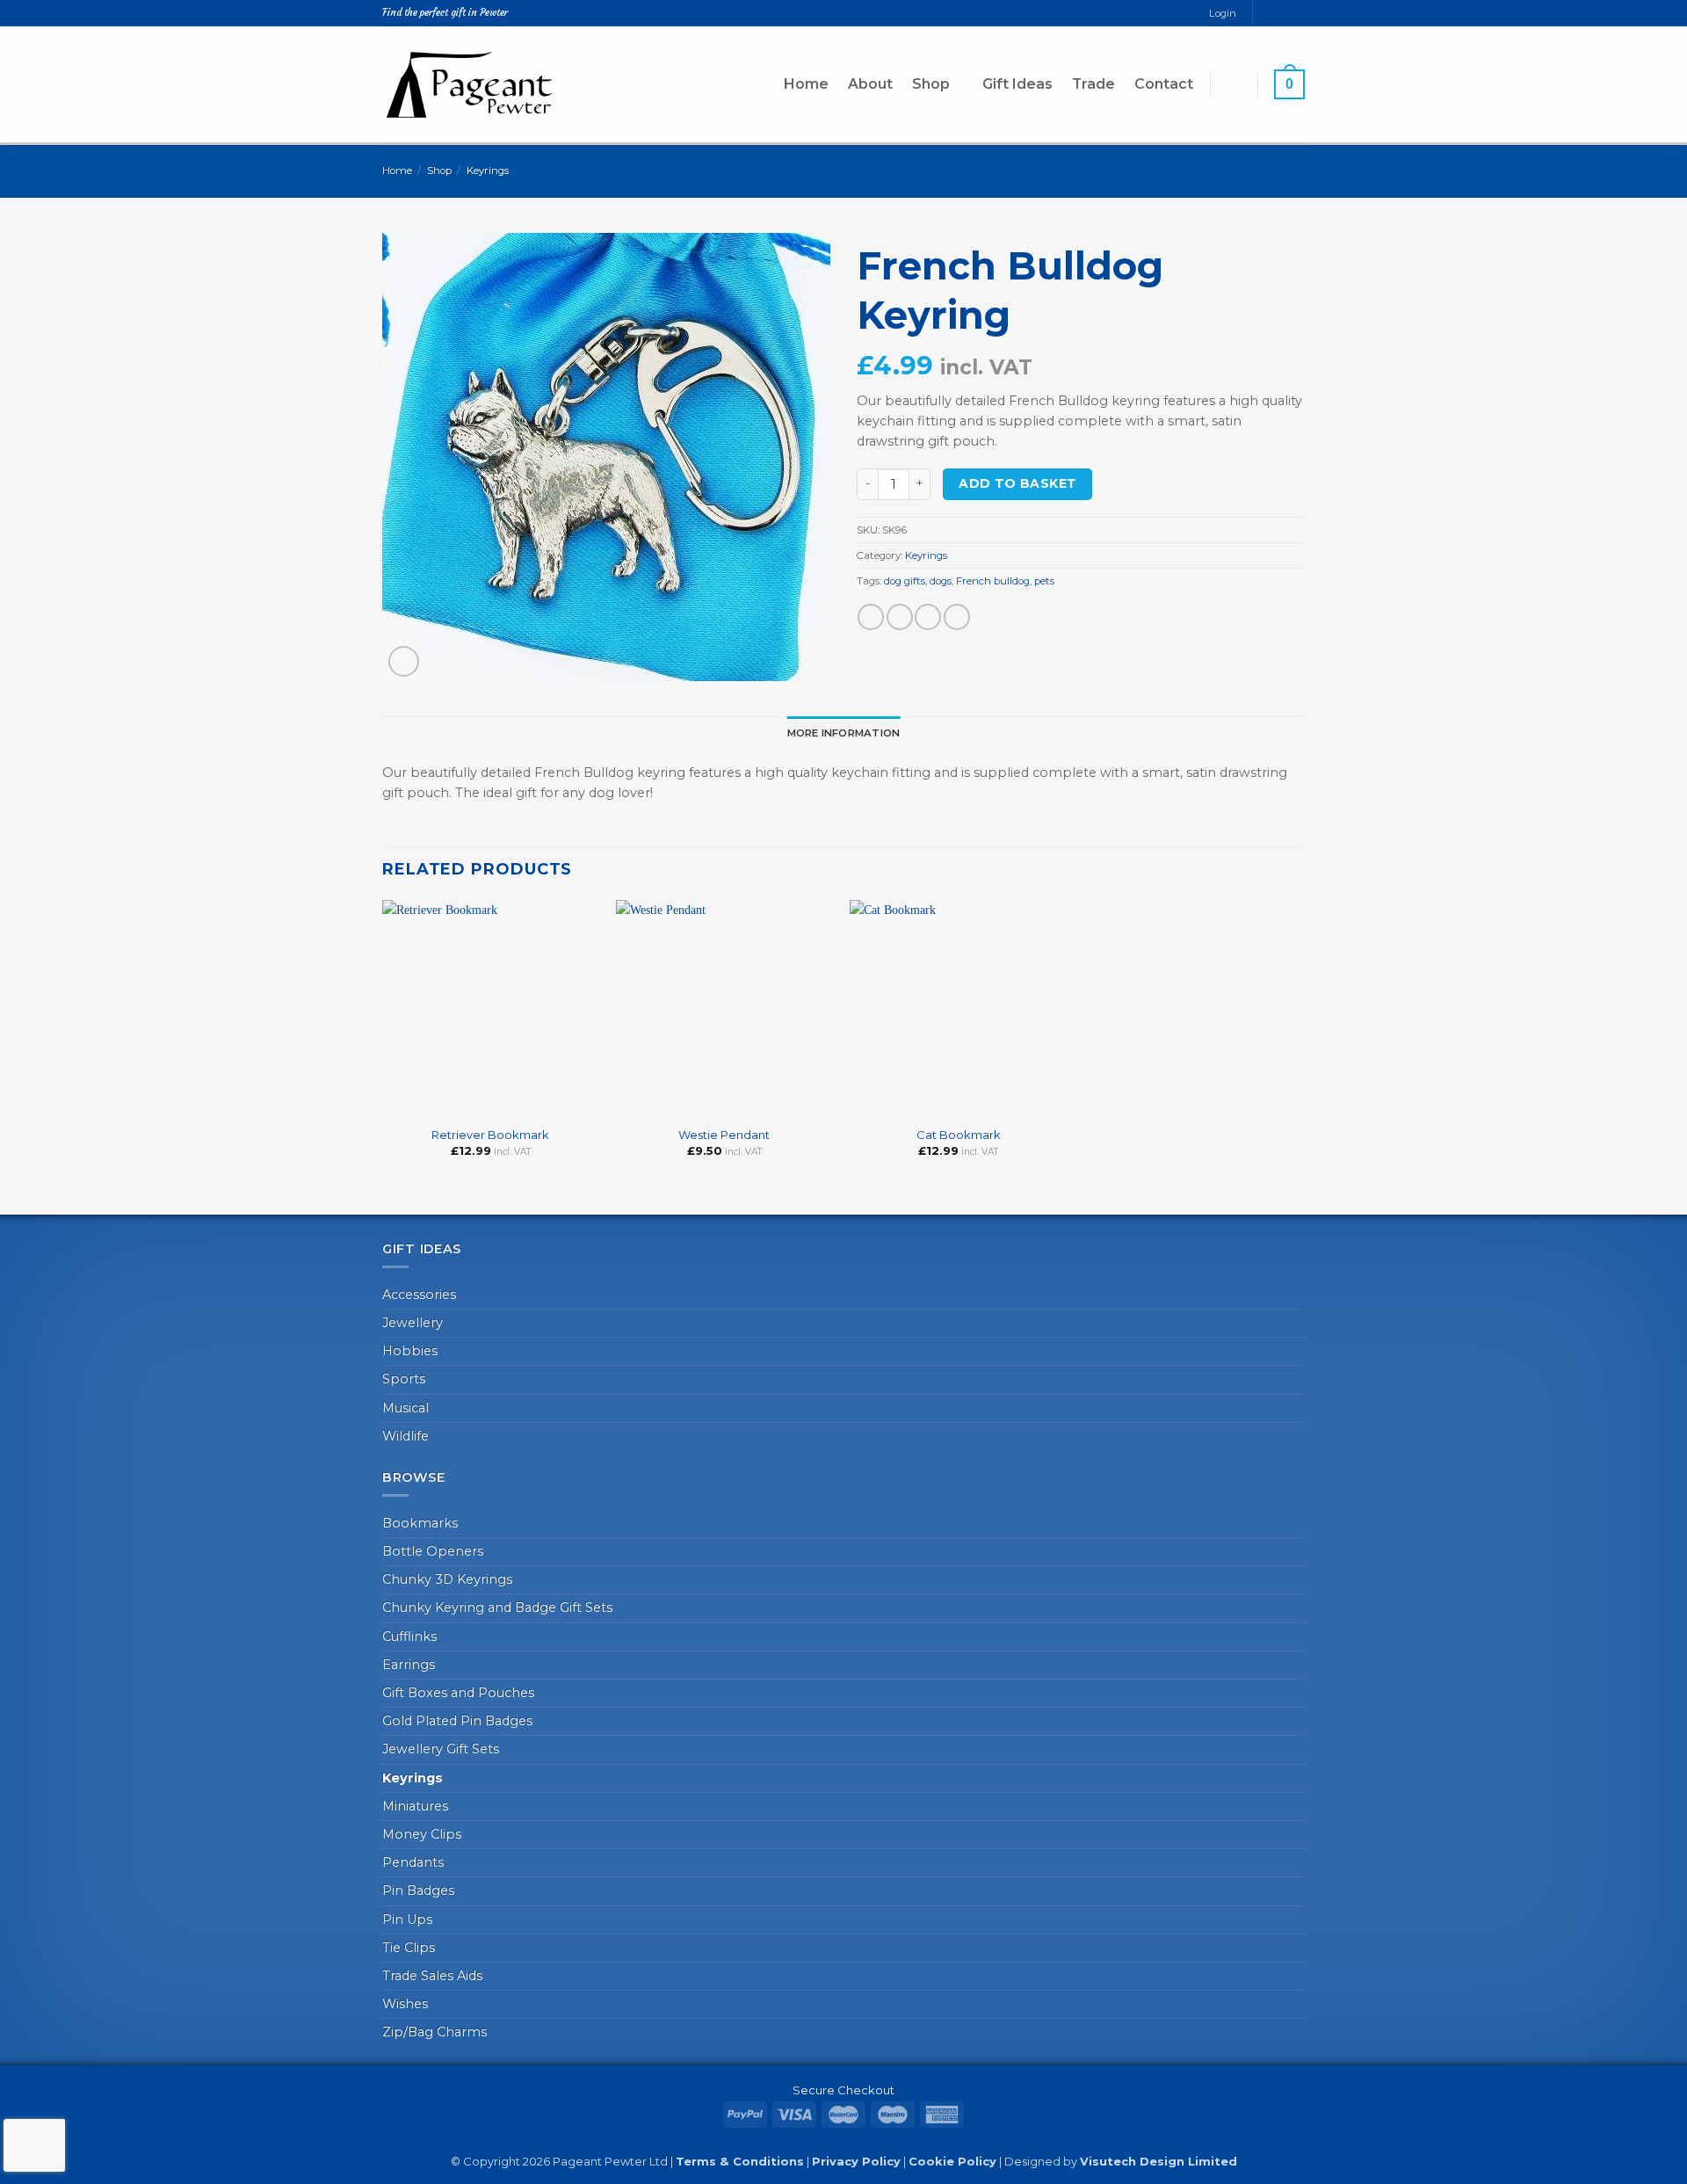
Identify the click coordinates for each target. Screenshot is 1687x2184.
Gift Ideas (1017, 84)
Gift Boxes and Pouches (458, 1693)
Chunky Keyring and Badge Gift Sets (497, 1607)
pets (1044, 581)
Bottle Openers (433, 1551)
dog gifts (905, 581)
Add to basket (1017, 483)
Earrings (409, 1665)
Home (806, 84)
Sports (404, 1379)
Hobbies (410, 1351)
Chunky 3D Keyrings (447, 1579)
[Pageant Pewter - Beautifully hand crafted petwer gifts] (470, 84)
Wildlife (405, 1436)
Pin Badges (418, 1890)
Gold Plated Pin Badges (457, 1721)
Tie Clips (409, 1948)
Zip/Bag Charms (434, 2032)
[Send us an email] (1282, 13)
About (870, 84)
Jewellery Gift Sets (441, 1749)
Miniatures (415, 1806)
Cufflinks (409, 1636)
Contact (1164, 84)
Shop (931, 84)
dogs (941, 581)
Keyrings (488, 171)
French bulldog (993, 581)
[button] (1234, 84)
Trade (1093, 84)
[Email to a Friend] (928, 617)
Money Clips (422, 1834)
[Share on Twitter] (900, 617)
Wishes (405, 2004)
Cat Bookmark (959, 1135)
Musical (405, 1408)
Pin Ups (407, 1919)
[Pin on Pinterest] (957, 617)
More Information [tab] (844, 733)
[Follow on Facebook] (1267, 13)
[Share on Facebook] (871, 617)
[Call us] (1297, 13)
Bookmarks (420, 1523)
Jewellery (413, 1323)
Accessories (419, 1295)
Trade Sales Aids (432, 1976)
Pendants (413, 1862)
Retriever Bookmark (490, 1135)
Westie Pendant (724, 1135)
